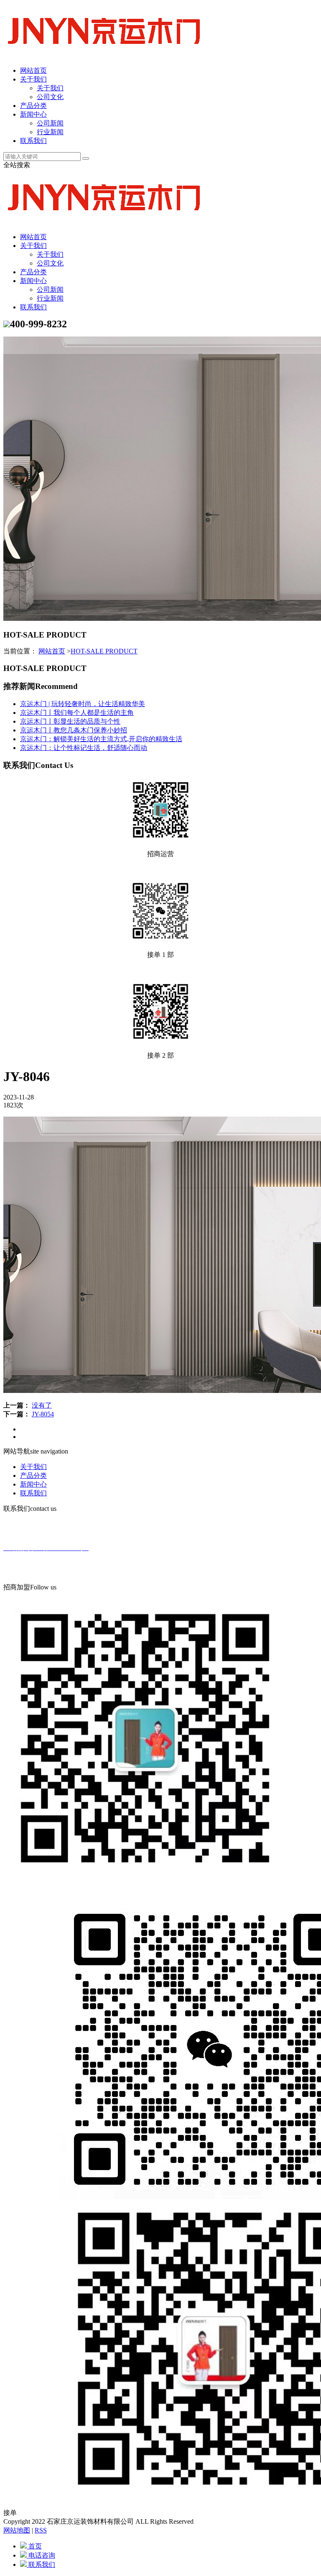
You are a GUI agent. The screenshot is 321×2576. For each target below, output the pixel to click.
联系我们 (33, 141)
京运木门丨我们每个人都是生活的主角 (77, 713)
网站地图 (17, 2530)
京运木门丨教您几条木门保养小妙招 (74, 730)
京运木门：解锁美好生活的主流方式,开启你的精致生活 (101, 739)
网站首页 (33, 70)
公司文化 (50, 97)
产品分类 (33, 106)
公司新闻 (50, 123)
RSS (41, 2530)
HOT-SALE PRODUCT (104, 651)
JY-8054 (43, 1414)
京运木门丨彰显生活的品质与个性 (70, 721)
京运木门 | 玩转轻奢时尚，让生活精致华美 (83, 704)
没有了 (42, 1405)
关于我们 (33, 79)
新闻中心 (33, 114)
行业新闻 (50, 132)
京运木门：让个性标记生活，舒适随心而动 (84, 748)
